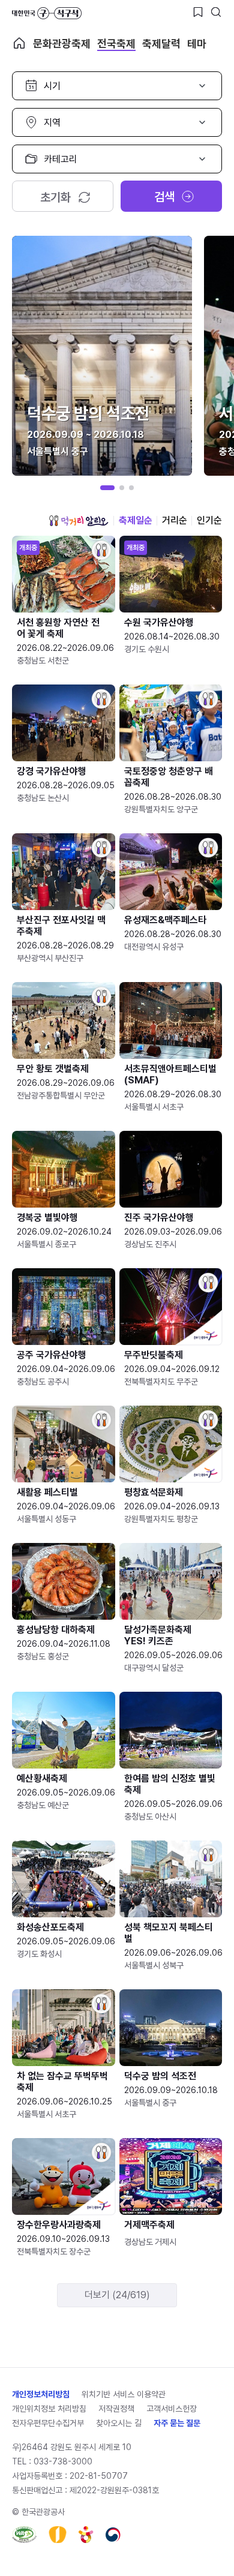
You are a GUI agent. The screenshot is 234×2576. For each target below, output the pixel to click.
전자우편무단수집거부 (48, 2423)
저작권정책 (116, 2409)
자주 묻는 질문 (177, 2423)
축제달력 (161, 43)
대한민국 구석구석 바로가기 (47, 13)
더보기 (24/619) (117, 2295)
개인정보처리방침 (41, 2394)
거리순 (175, 520)
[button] (107, 488)
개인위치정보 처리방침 (49, 2409)
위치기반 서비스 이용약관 (124, 2394)
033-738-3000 (63, 2461)
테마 (197, 43)
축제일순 (136, 520)
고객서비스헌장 (172, 2409)
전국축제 (116, 43)
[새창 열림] (24, 2535)
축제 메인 (19, 43)
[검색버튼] (216, 12)
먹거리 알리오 (79, 521)
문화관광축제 (62, 43)
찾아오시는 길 (119, 2423)
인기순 (209, 520)
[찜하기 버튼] (198, 12)
